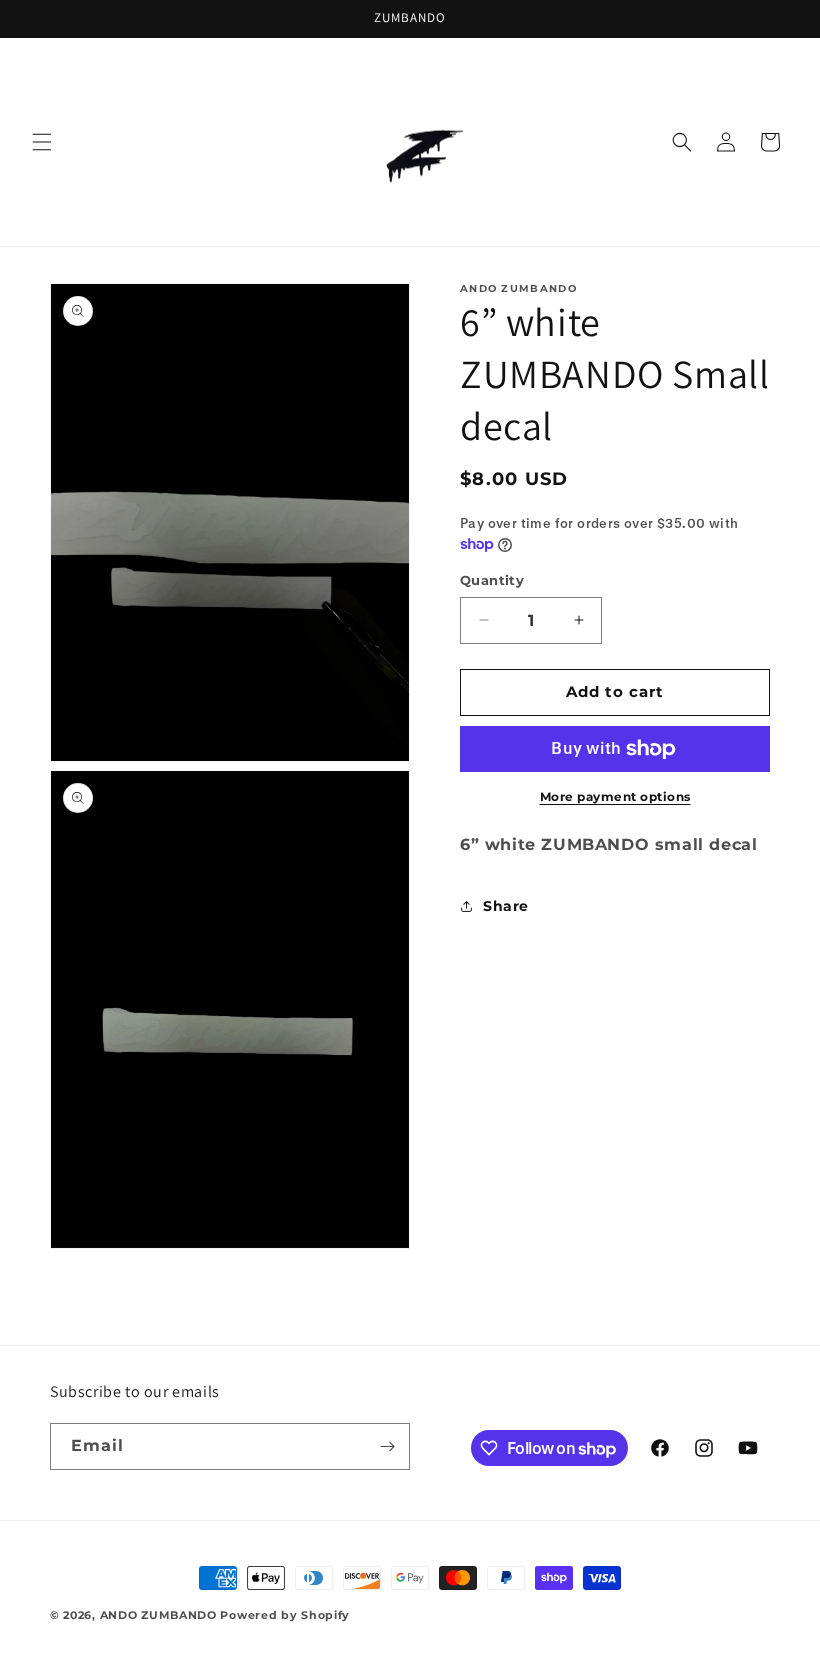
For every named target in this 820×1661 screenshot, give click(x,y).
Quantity (492, 580)
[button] (42, 142)
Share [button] (506, 906)
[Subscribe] (387, 1446)
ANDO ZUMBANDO (160, 1615)
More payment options (615, 796)
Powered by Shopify (285, 1615)
